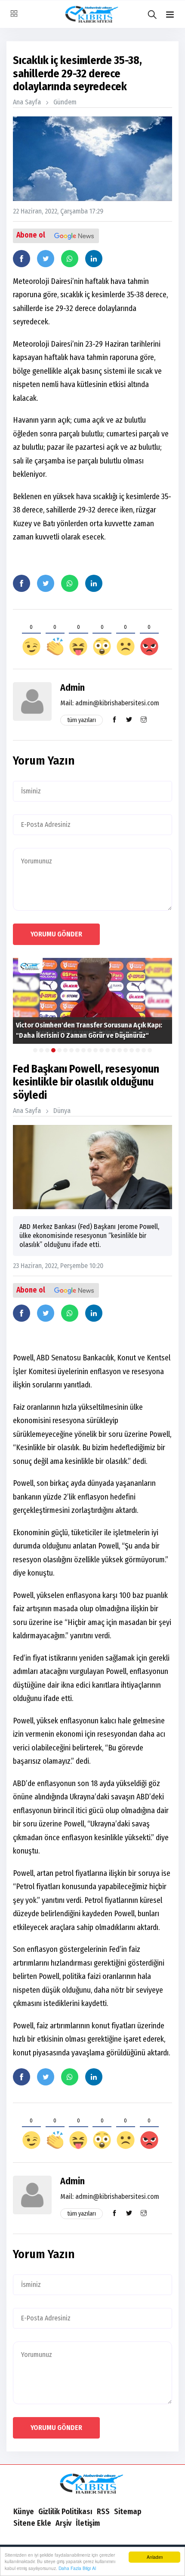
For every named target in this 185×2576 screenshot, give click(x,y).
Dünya (62, 1111)
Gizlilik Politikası (65, 2512)
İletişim (88, 2523)
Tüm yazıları (82, 720)
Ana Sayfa (27, 102)
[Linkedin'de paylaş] (94, 259)
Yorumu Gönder (56, 934)
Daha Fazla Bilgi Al (77, 2568)
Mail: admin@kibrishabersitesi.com (110, 703)
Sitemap (128, 2512)
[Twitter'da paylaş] (46, 259)
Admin (72, 687)
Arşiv (63, 2523)
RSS (103, 2512)
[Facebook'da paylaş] (22, 259)
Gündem (65, 102)
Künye (24, 2512)
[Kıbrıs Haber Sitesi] (92, 2485)
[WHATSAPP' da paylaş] (70, 259)
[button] (170, 15)
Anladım (155, 2557)
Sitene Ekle (32, 2523)
